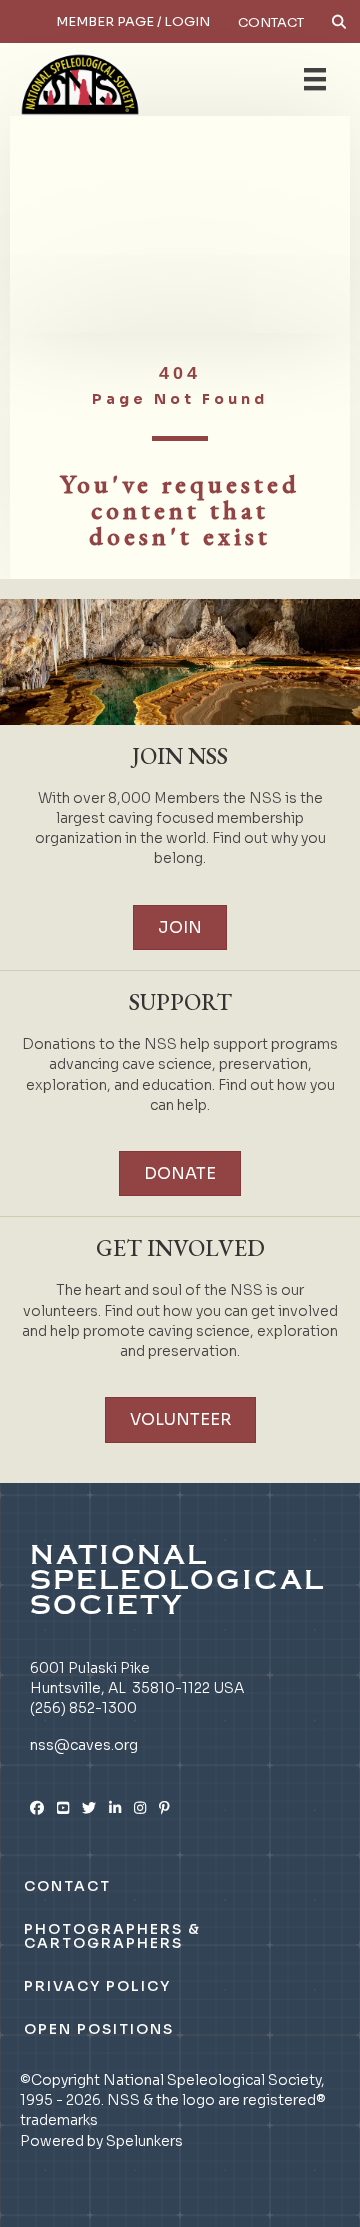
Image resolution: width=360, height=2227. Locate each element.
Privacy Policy (97, 1986)
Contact (271, 22)
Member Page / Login (133, 21)
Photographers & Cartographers (112, 1936)
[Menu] (315, 79)
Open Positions (99, 2029)
